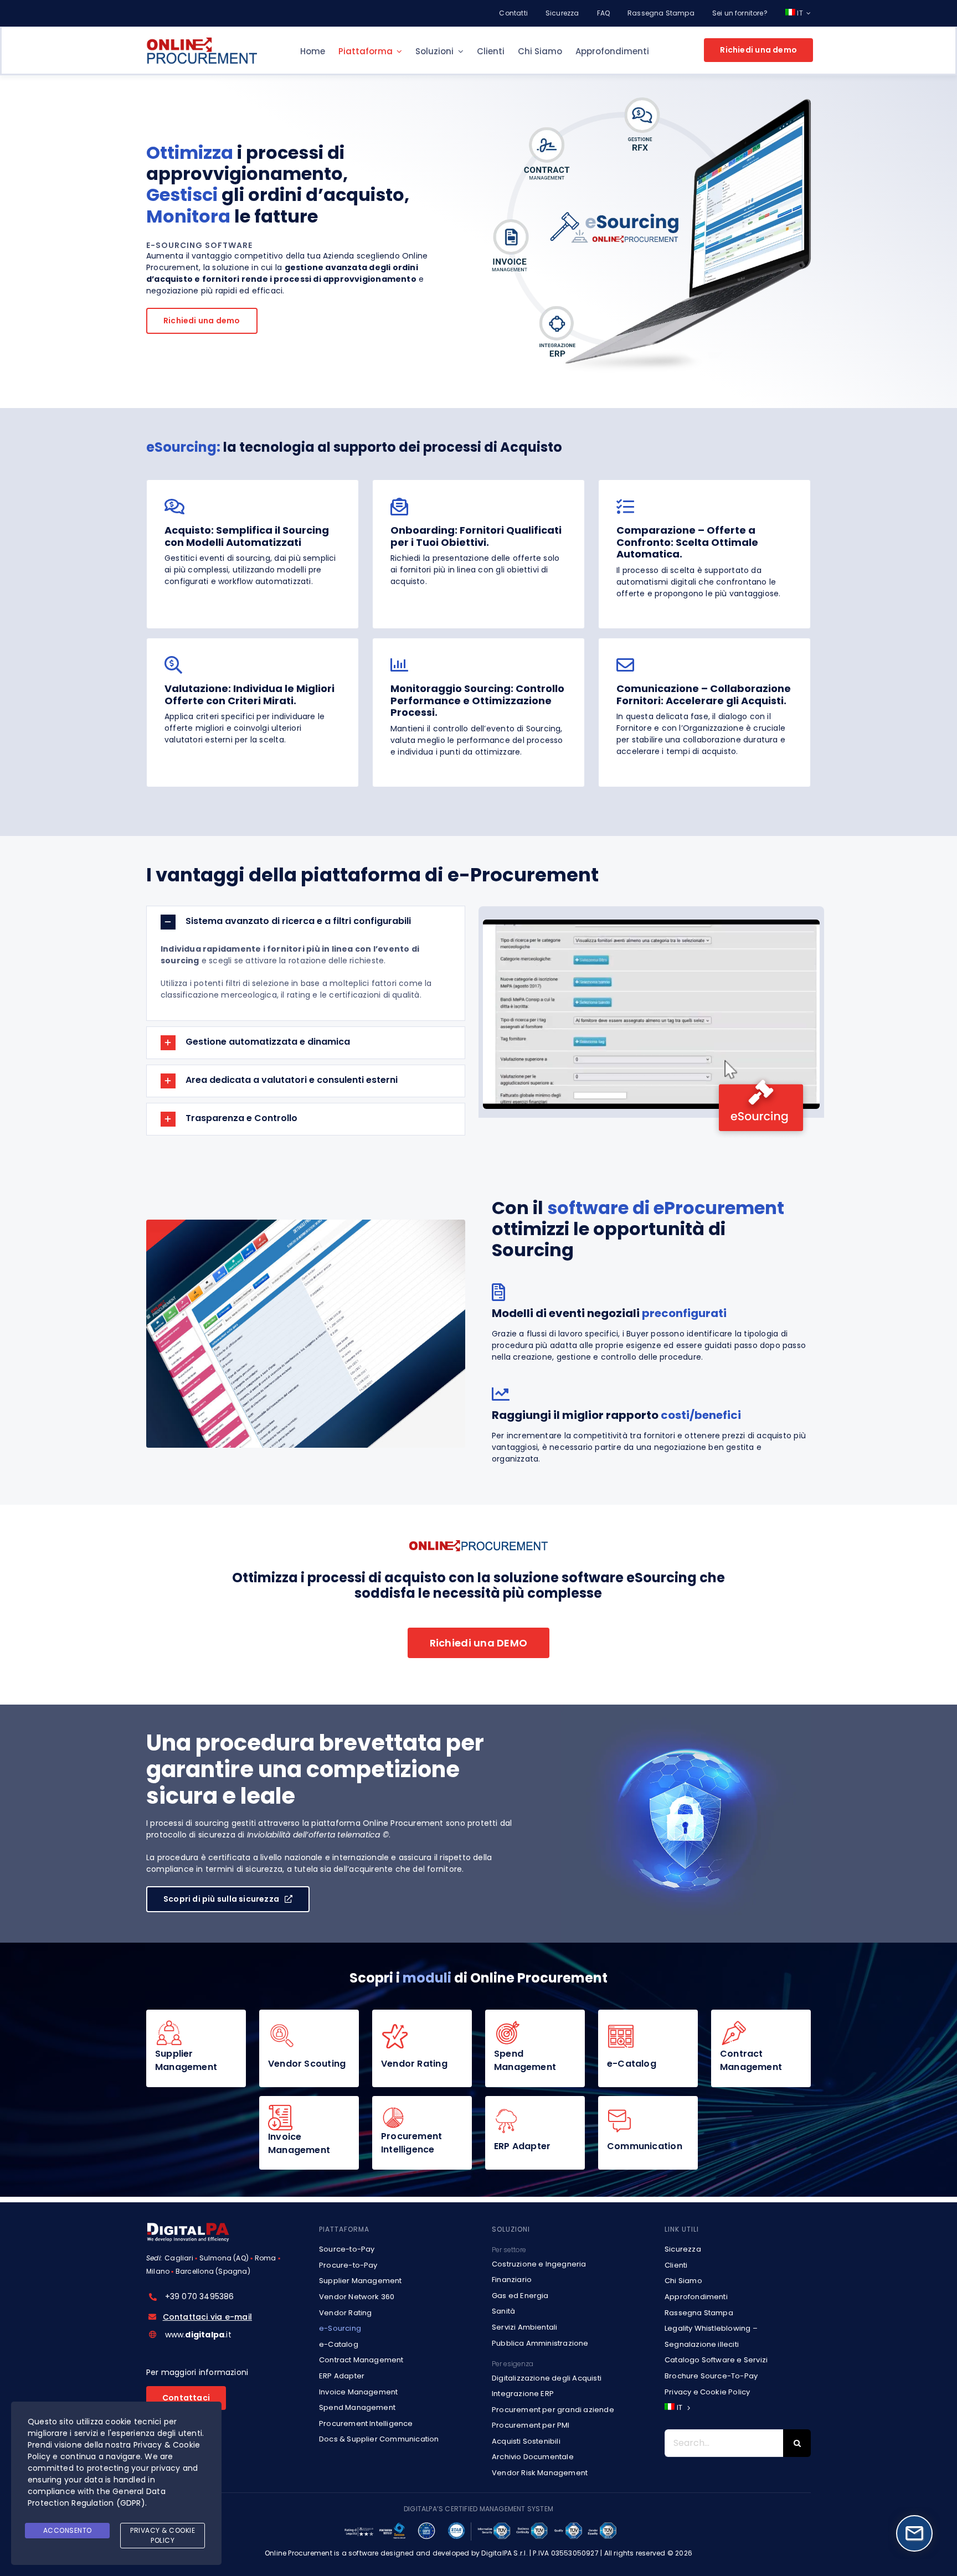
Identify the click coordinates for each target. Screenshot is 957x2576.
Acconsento (68, 2530)
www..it (198, 2335)
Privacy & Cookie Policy (163, 2535)
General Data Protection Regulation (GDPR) (97, 2497)
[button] (306, 922)
